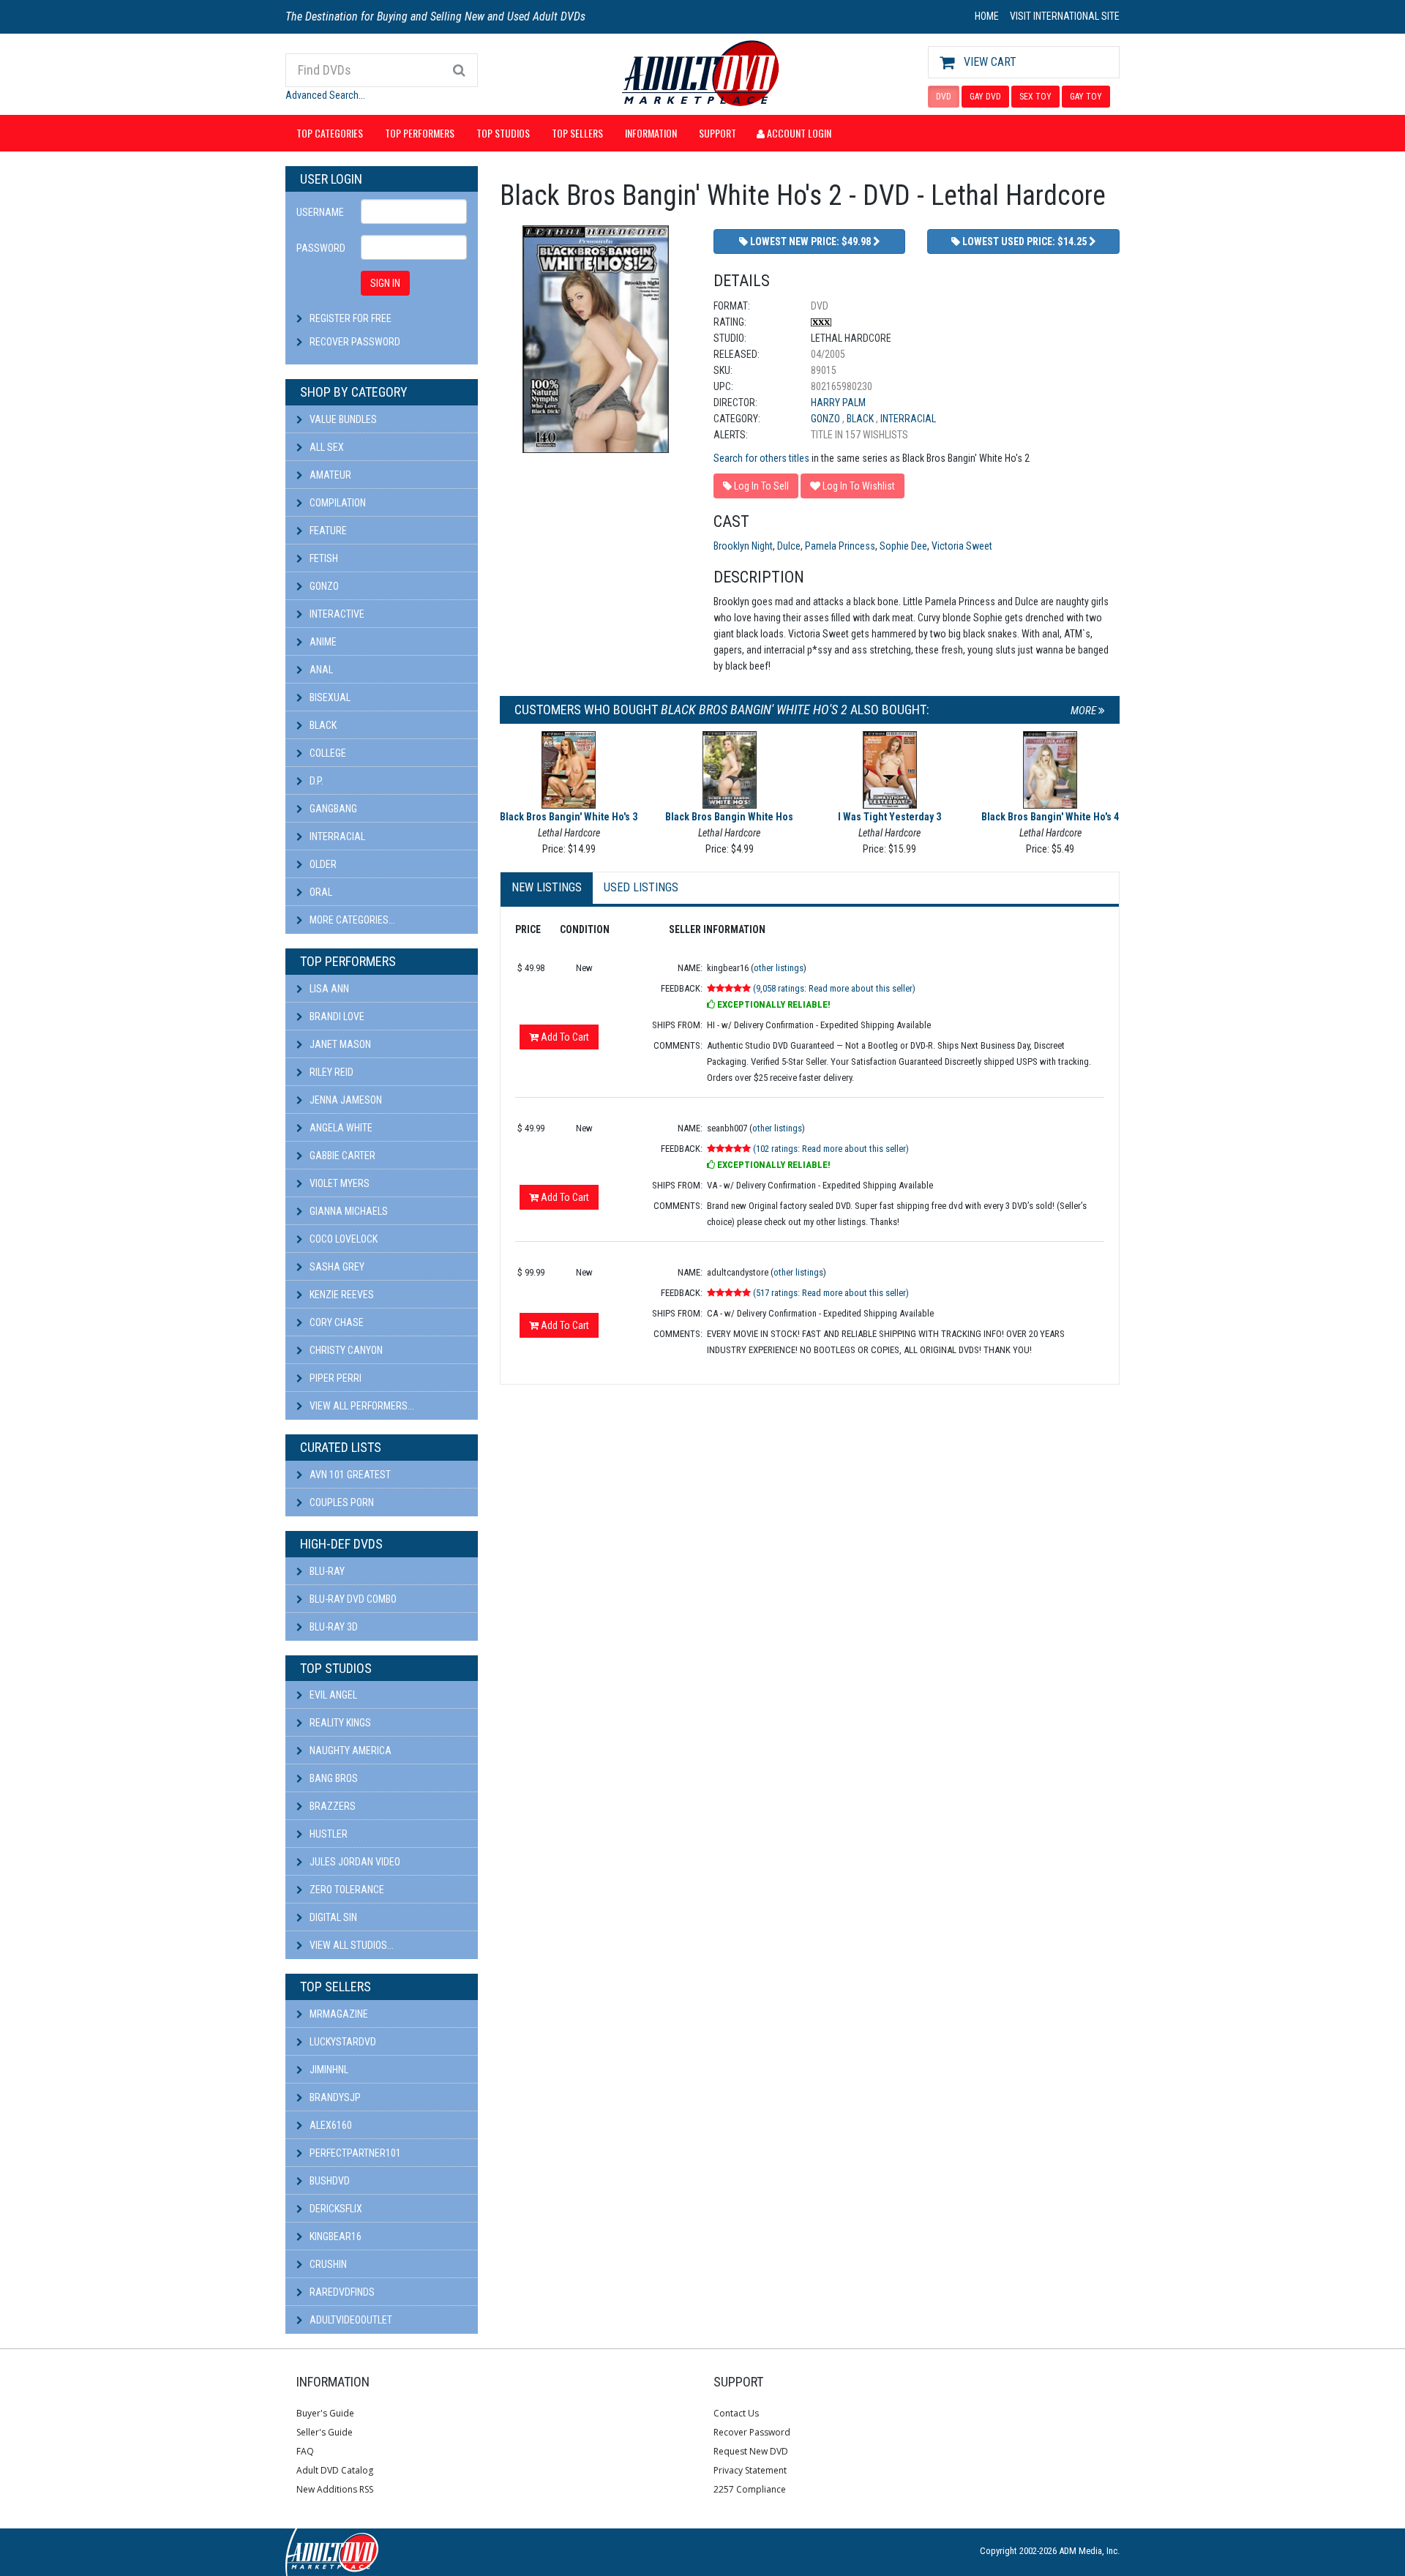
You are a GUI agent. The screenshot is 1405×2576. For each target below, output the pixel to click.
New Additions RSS (335, 2489)
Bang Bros (333, 1778)
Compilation (337, 503)
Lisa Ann (328, 989)
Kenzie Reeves (341, 1295)
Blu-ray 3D (333, 1627)
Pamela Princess (840, 546)
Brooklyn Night (743, 546)
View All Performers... (361, 1406)
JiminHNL (328, 2070)
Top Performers (420, 133)
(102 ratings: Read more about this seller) (831, 1149)
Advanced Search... (325, 95)
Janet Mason (339, 1044)
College (327, 753)
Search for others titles (761, 458)
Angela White (340, 1128)
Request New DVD (751, 2451)
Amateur (329, 475)
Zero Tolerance (346, 1890)
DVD (944, 97)
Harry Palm (838, 402)
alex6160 (330, 2125)
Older (322, 864)
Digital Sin (332, 1917)
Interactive (336, 614)
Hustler (327, 1834)
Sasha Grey (336, 1267)
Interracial (336, 836)
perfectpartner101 (354, 2153)
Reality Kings (339, 1723)
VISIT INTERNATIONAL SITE (1065, 16)
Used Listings (641, 887)
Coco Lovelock (342, 1239)
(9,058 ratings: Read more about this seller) (834, 988)
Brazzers (331, 1806)
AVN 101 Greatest (349, 1475)
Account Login (798, 133)
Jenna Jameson (345, 1100)
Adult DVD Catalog (335, 2470)
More (1084, 711)
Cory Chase (336, 1322)
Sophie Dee (903, 546)
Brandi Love (336, 1016)
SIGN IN (385, 283)
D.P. (315, 781)
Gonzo (323, 586)
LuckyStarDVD (342, 2042)
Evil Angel (332, 1695)
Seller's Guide (325, 2432)
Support (718, 133)
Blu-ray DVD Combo (352, 1599)
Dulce (789, 546)
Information (651, 133)
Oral (320, 892)
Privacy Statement (750, 2470)
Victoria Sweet (962, 546)
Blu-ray (326, 1571)
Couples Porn (341, 1502)
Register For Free (351, 318)
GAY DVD (985, 97)
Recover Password (355, 342)
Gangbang (332, 809)
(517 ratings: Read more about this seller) (831, 1293)
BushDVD (329, 2181)
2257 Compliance (750, 2489)
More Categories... (351, 920)
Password (321, 248)
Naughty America (349, 1751)
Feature (327, 531)
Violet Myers (338, 1183)
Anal (320, 670)
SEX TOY (1035, 97)
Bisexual (329, 697)
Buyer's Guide (325, 2413)
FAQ (305, 2451)
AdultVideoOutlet (350, 2320)
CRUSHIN (327, 2264)
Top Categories (330, 133)
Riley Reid (330, 1072)
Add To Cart (564, 1037)
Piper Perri (334, 1378)
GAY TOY (1086, 97)
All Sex (326, 447)
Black (322, 725)
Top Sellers (577, 133)
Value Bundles (342, 419)
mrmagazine (338, 2014)
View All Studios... (351, 1945)
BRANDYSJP (334, 2097)
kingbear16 (334, 2236)
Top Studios (503, 133)
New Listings (547, 887)
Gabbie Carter (341, 1156)
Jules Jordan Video (354, 1862)
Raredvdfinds (341, 2292)
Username (320, 212)
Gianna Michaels (348, 1211)
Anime (322, 642)
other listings (779, 968)
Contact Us (736, 2413)
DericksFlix (335, 2209)
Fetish (323, 558)
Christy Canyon (345, 1350)
